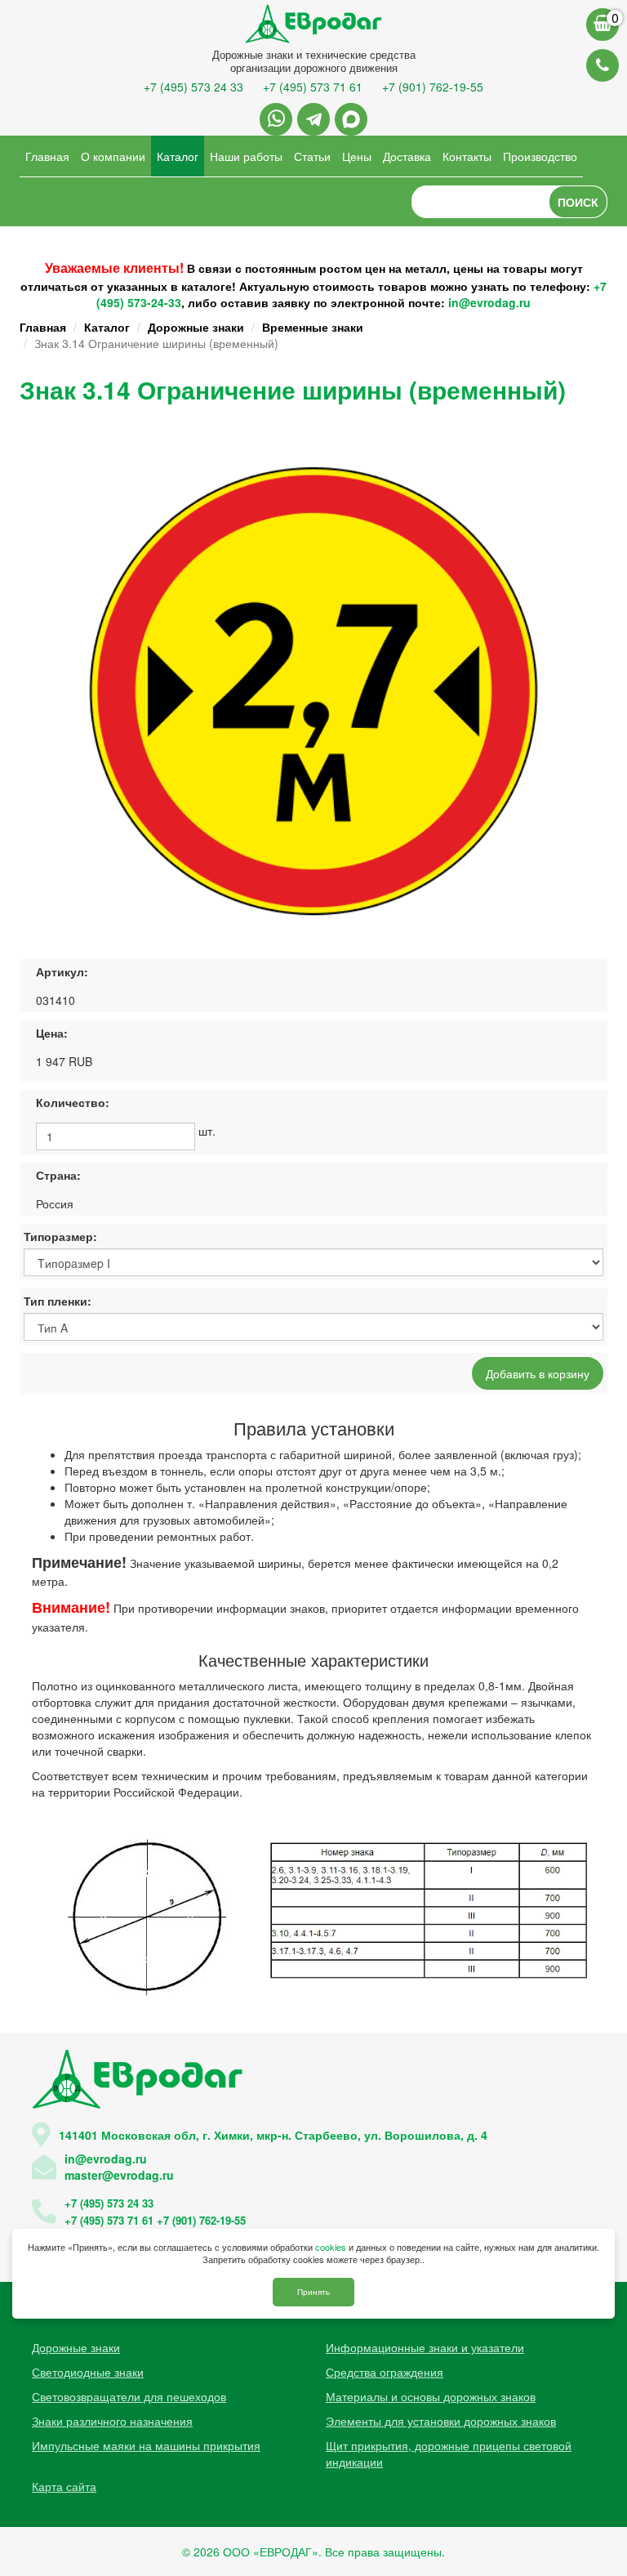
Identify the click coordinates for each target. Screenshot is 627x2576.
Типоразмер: (60, 1236)
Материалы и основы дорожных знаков (431, 2396)
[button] (580, 454)
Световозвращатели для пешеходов (129, 2396)
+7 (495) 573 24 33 (193, 87)
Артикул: (62, 971)
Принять (313, 2292)
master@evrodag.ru (119, 2175)
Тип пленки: (58, 1301)
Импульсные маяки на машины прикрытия (146, 2445)
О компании (113, 156)
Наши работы (246, 156)
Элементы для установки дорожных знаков (441, 2421)
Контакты (467, 156)
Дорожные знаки (196, 327)
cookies (331, 2247)
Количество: (73, 1102)
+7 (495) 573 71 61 (313, 87)
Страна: (58, 1175)
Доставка (407, 156)
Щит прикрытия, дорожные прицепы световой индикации (449, 2453)
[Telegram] (313, 119)
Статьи (312, 156)
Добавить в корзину (538, 1373)
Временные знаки (313, 327)
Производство (540, 156)
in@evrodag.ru (489, 302)
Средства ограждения (385, 2372)
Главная (47, 156)
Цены (357, 156)
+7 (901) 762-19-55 (433, 87)
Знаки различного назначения (112, 2421)
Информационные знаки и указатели (425, 2347)
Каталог (178, 156)
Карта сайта (64, 2486)
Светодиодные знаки (88, 2372)
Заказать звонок (603, 65)
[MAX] (351, 119)
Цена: (52, 1033)
